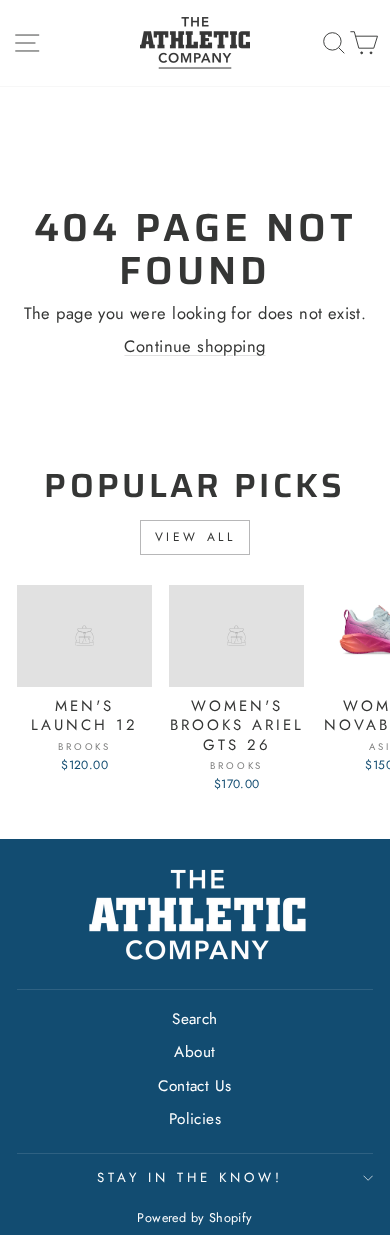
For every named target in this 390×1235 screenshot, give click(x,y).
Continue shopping (194, 346)
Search (194, 1019)
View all (195, 537)
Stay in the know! (190, 1177)
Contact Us (194, 1086)
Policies (195, 1119)
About (194, 1052)
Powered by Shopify (194, 1218)
